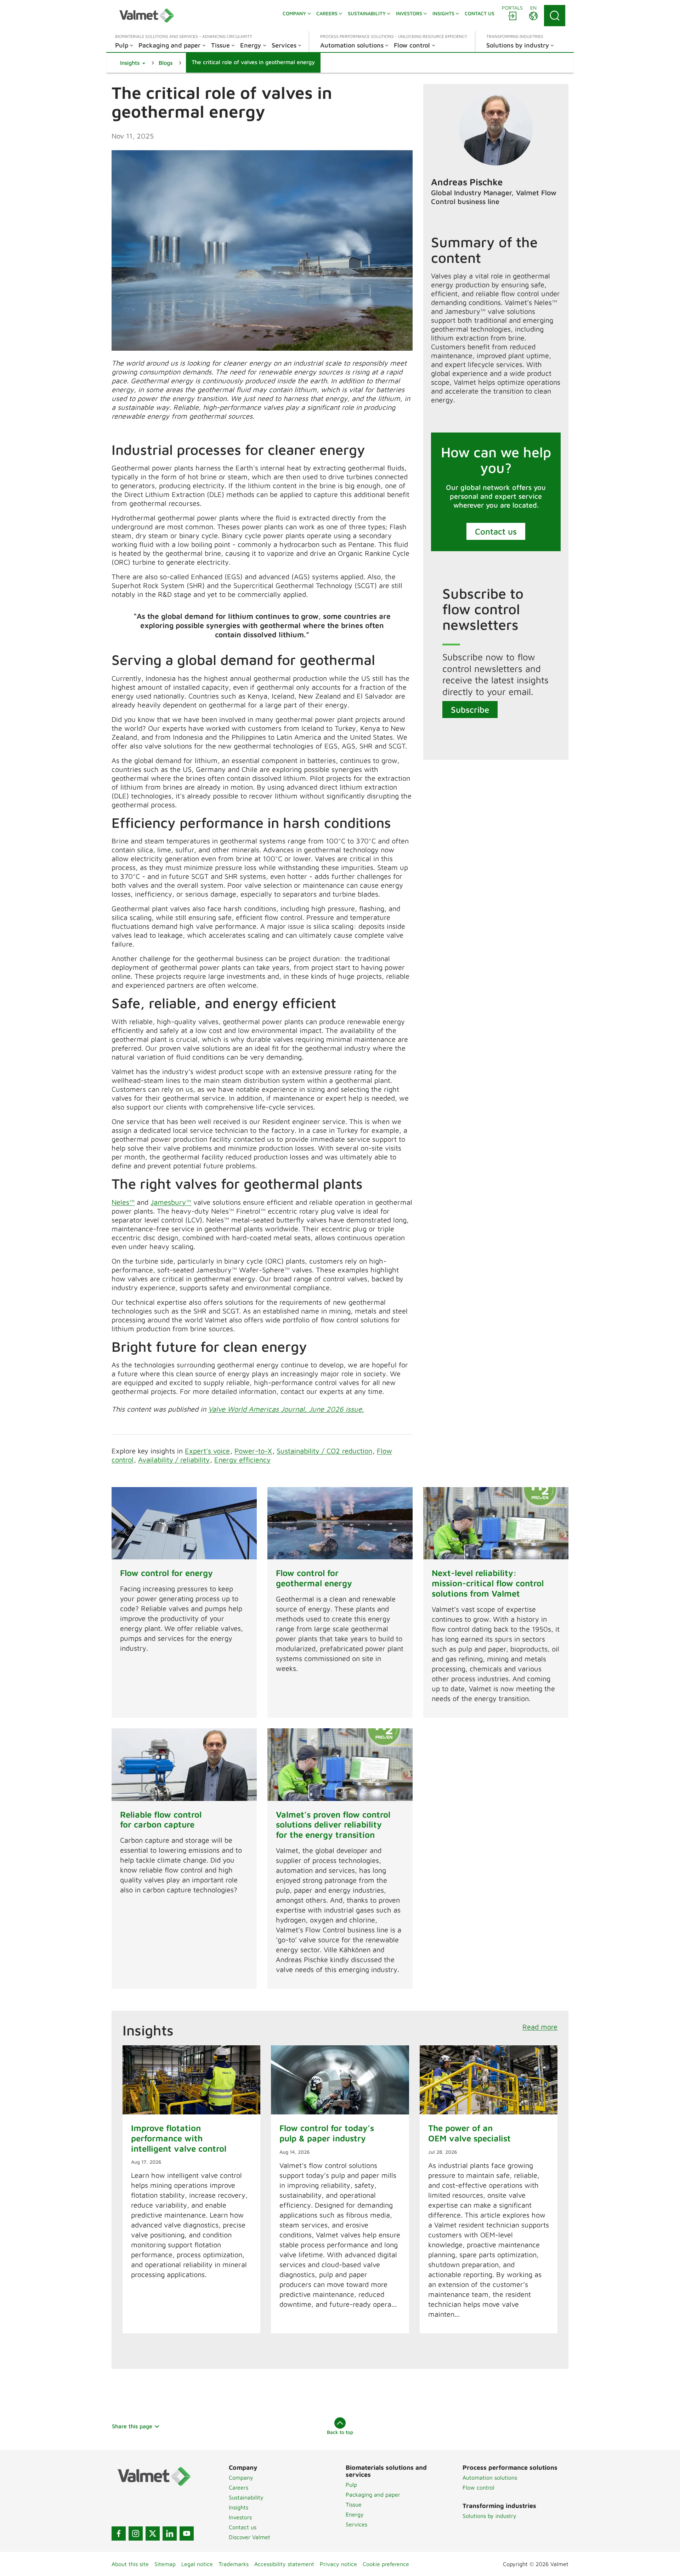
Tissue (354, 2504)
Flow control (478, 2487)
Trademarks (234, 2564)
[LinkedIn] (170, 2533)
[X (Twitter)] (153, 2533)
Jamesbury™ (171, 1202)
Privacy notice (338, 2564)
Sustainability (246, 2497)
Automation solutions (490, 2478)
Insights (239, 2507)
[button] (133, 63)
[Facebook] (119, 2533)
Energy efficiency (242, 1460)
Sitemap (165, 2564)
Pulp (351, 2485)
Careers (239, 2487)
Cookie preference (386, 2564)
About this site (130, 2564)
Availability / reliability (174, 1460)
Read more (540, 2027)
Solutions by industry (489, 2516)
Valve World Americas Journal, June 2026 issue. (286, 1409)
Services (356, 2524)
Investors (240, 2517)
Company (241, 2478)
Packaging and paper (373, 2495)
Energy (355, 2514)
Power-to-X (253, 1451)
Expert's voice (207, 1451)
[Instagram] (136, 2533)
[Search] (555, 16)
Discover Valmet (250, 2537)
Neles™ (123, 1202)
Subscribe (470, 710)
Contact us (496, 531)
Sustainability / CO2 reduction (324, 1451)
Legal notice (197, 2564)
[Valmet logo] (147, 16)
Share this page (132, 2426)
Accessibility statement (284, 2564)
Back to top (340, 2432)
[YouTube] (187, 2533)
